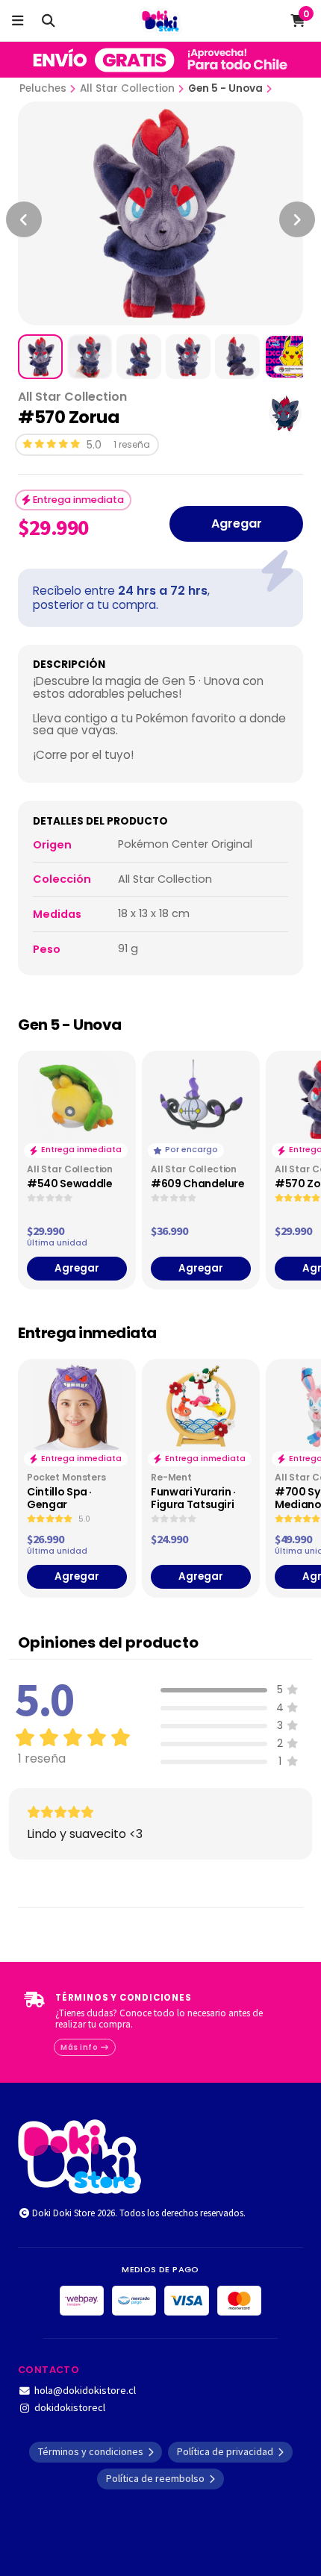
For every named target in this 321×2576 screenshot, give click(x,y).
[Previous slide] (24, 219)
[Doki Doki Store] (80, 2155)
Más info (80, 2047)
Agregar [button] (77, 1268)
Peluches (43, 88)
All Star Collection (127, 88)
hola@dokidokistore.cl (85, 2390)
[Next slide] (297, 219)
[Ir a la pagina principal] (161, 21)
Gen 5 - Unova (225, 88)
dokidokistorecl (70, 2407)
